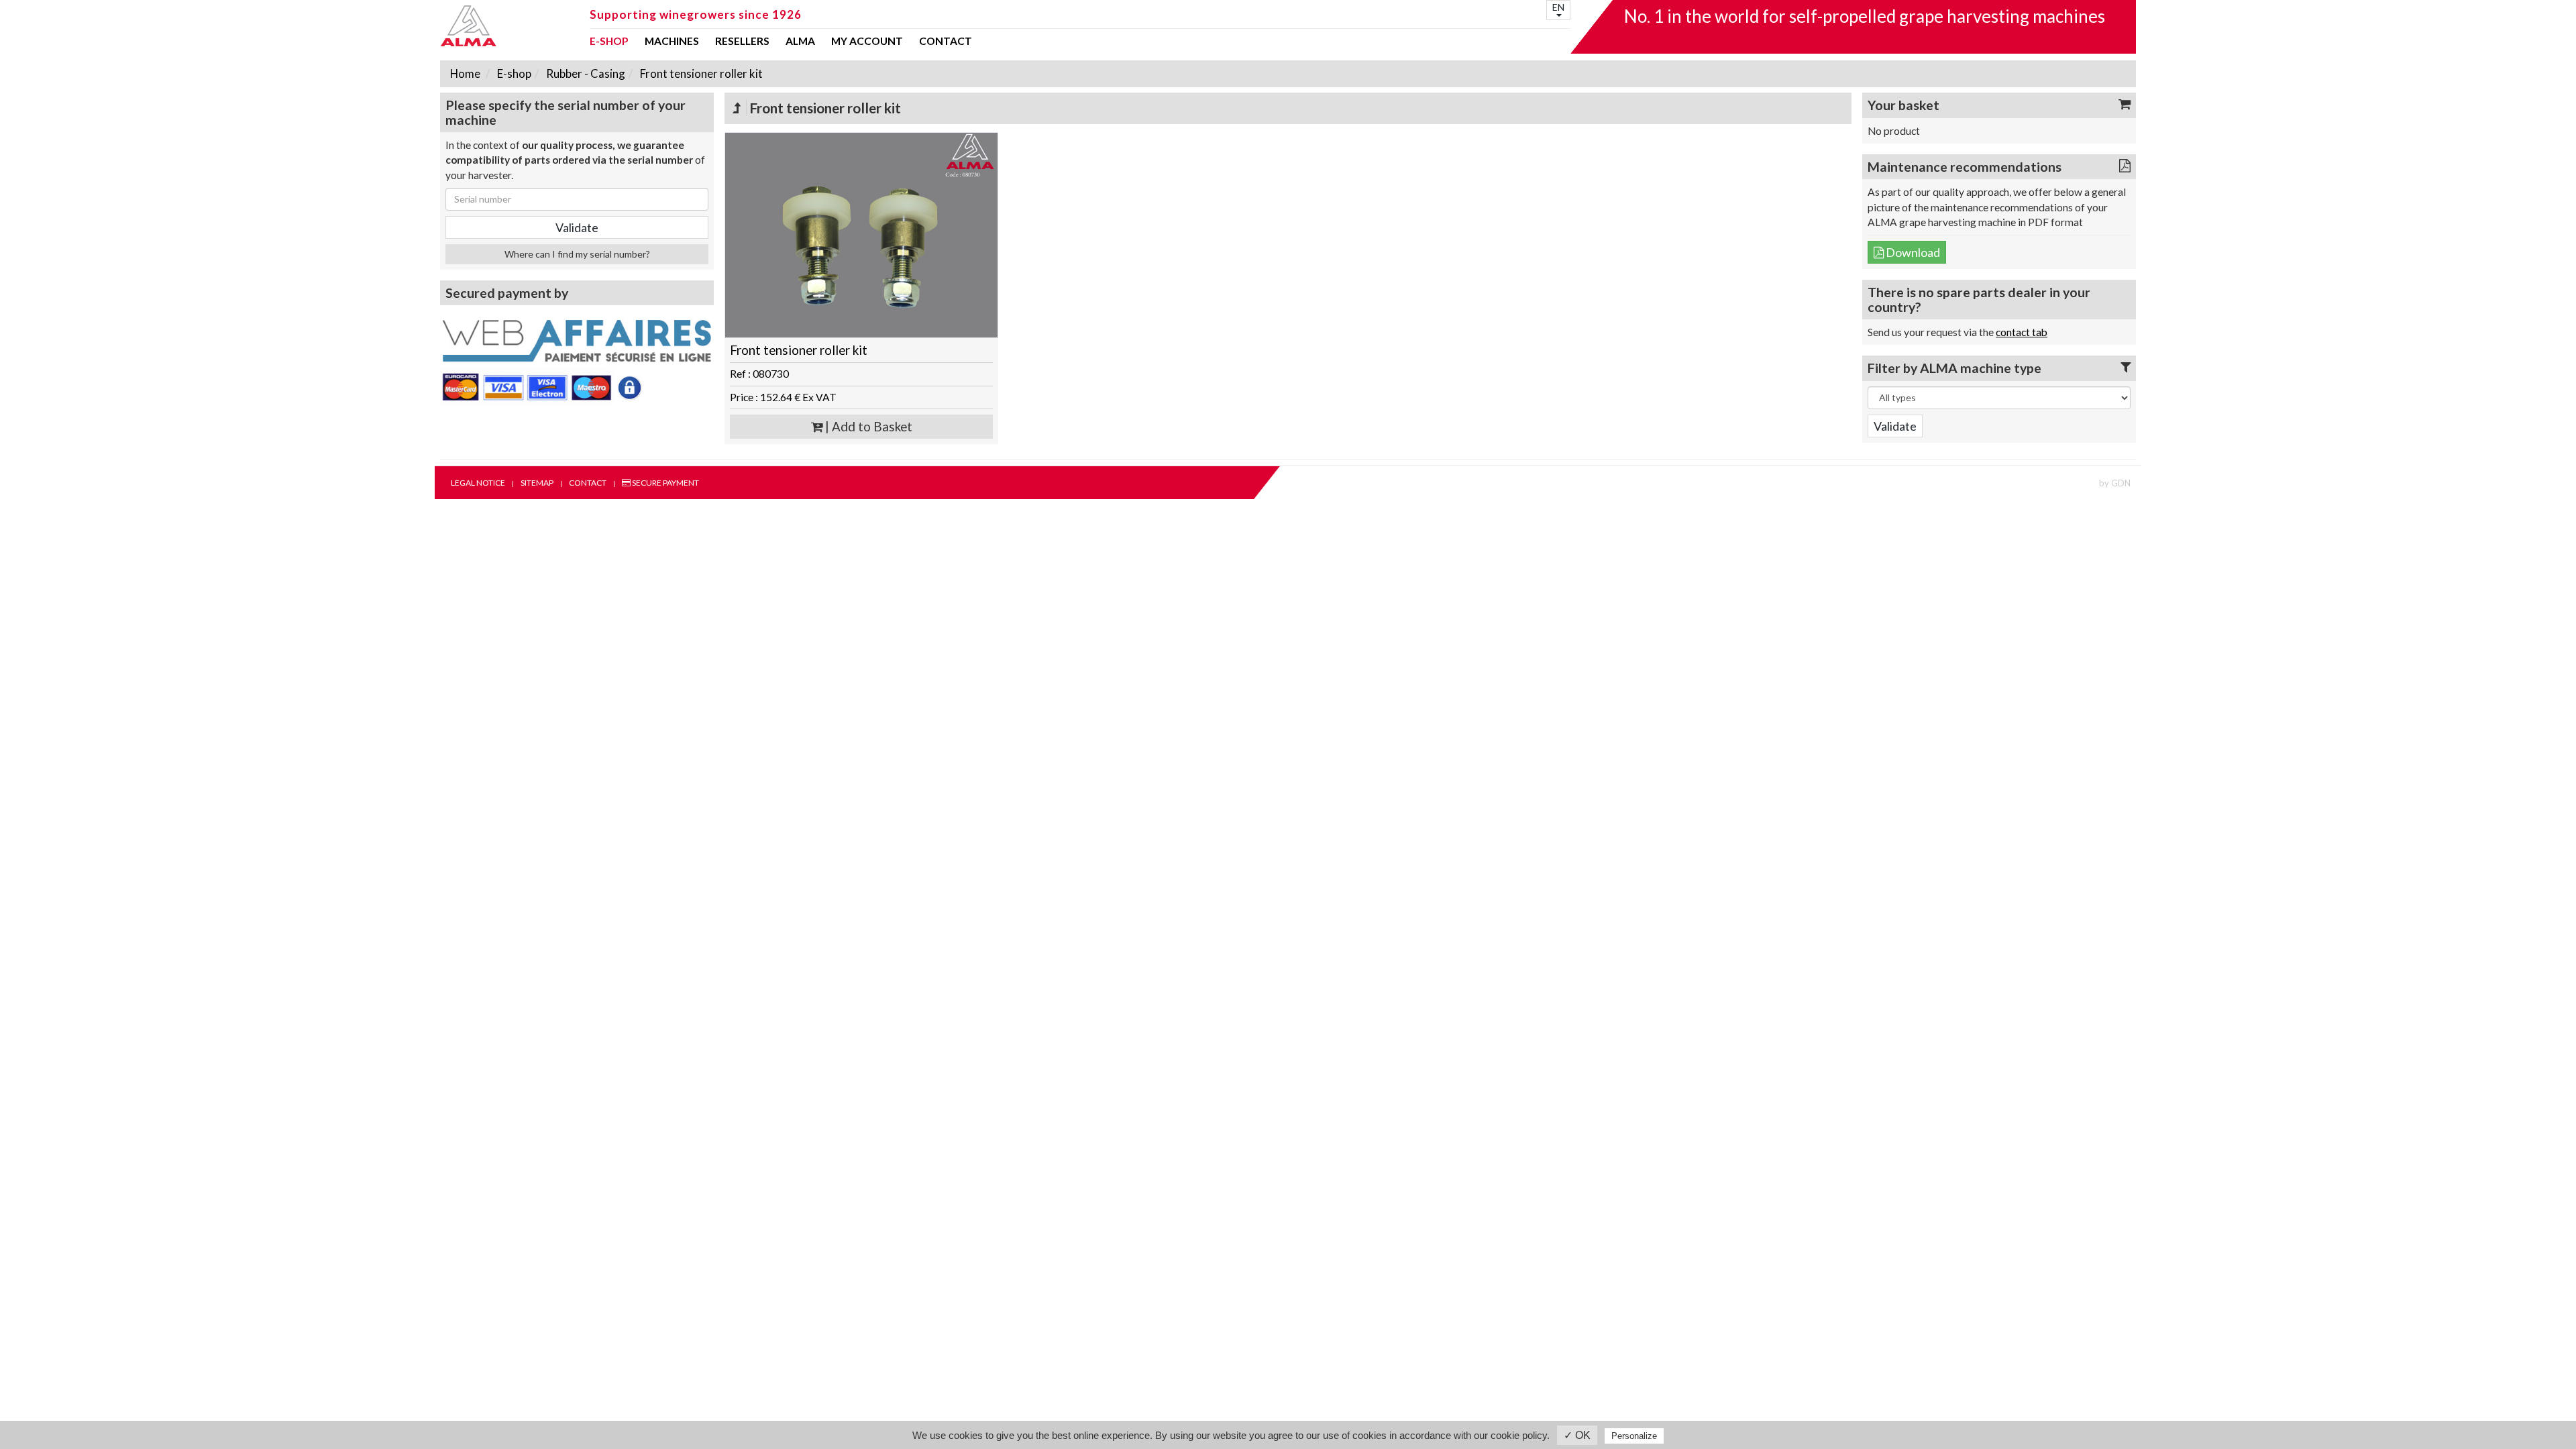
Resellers (742, 42)
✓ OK (1577, 1435)
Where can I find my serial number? (577, 254)
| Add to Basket (867, 427)
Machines (672, 42)
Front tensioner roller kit (700, 73)
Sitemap (537, 483)
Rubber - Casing (585, 73)
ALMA (800, 42)
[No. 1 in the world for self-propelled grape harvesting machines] (511, 26)
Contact (946, 42)
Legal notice (478, 483)
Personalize (1634, 1436)
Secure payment (665, 483)
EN (1558, 7)
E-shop (609, 42)
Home (465, 73)
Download (1912, 252)
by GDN (2115, 483)
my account (867, 42)
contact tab (2022, 332)
